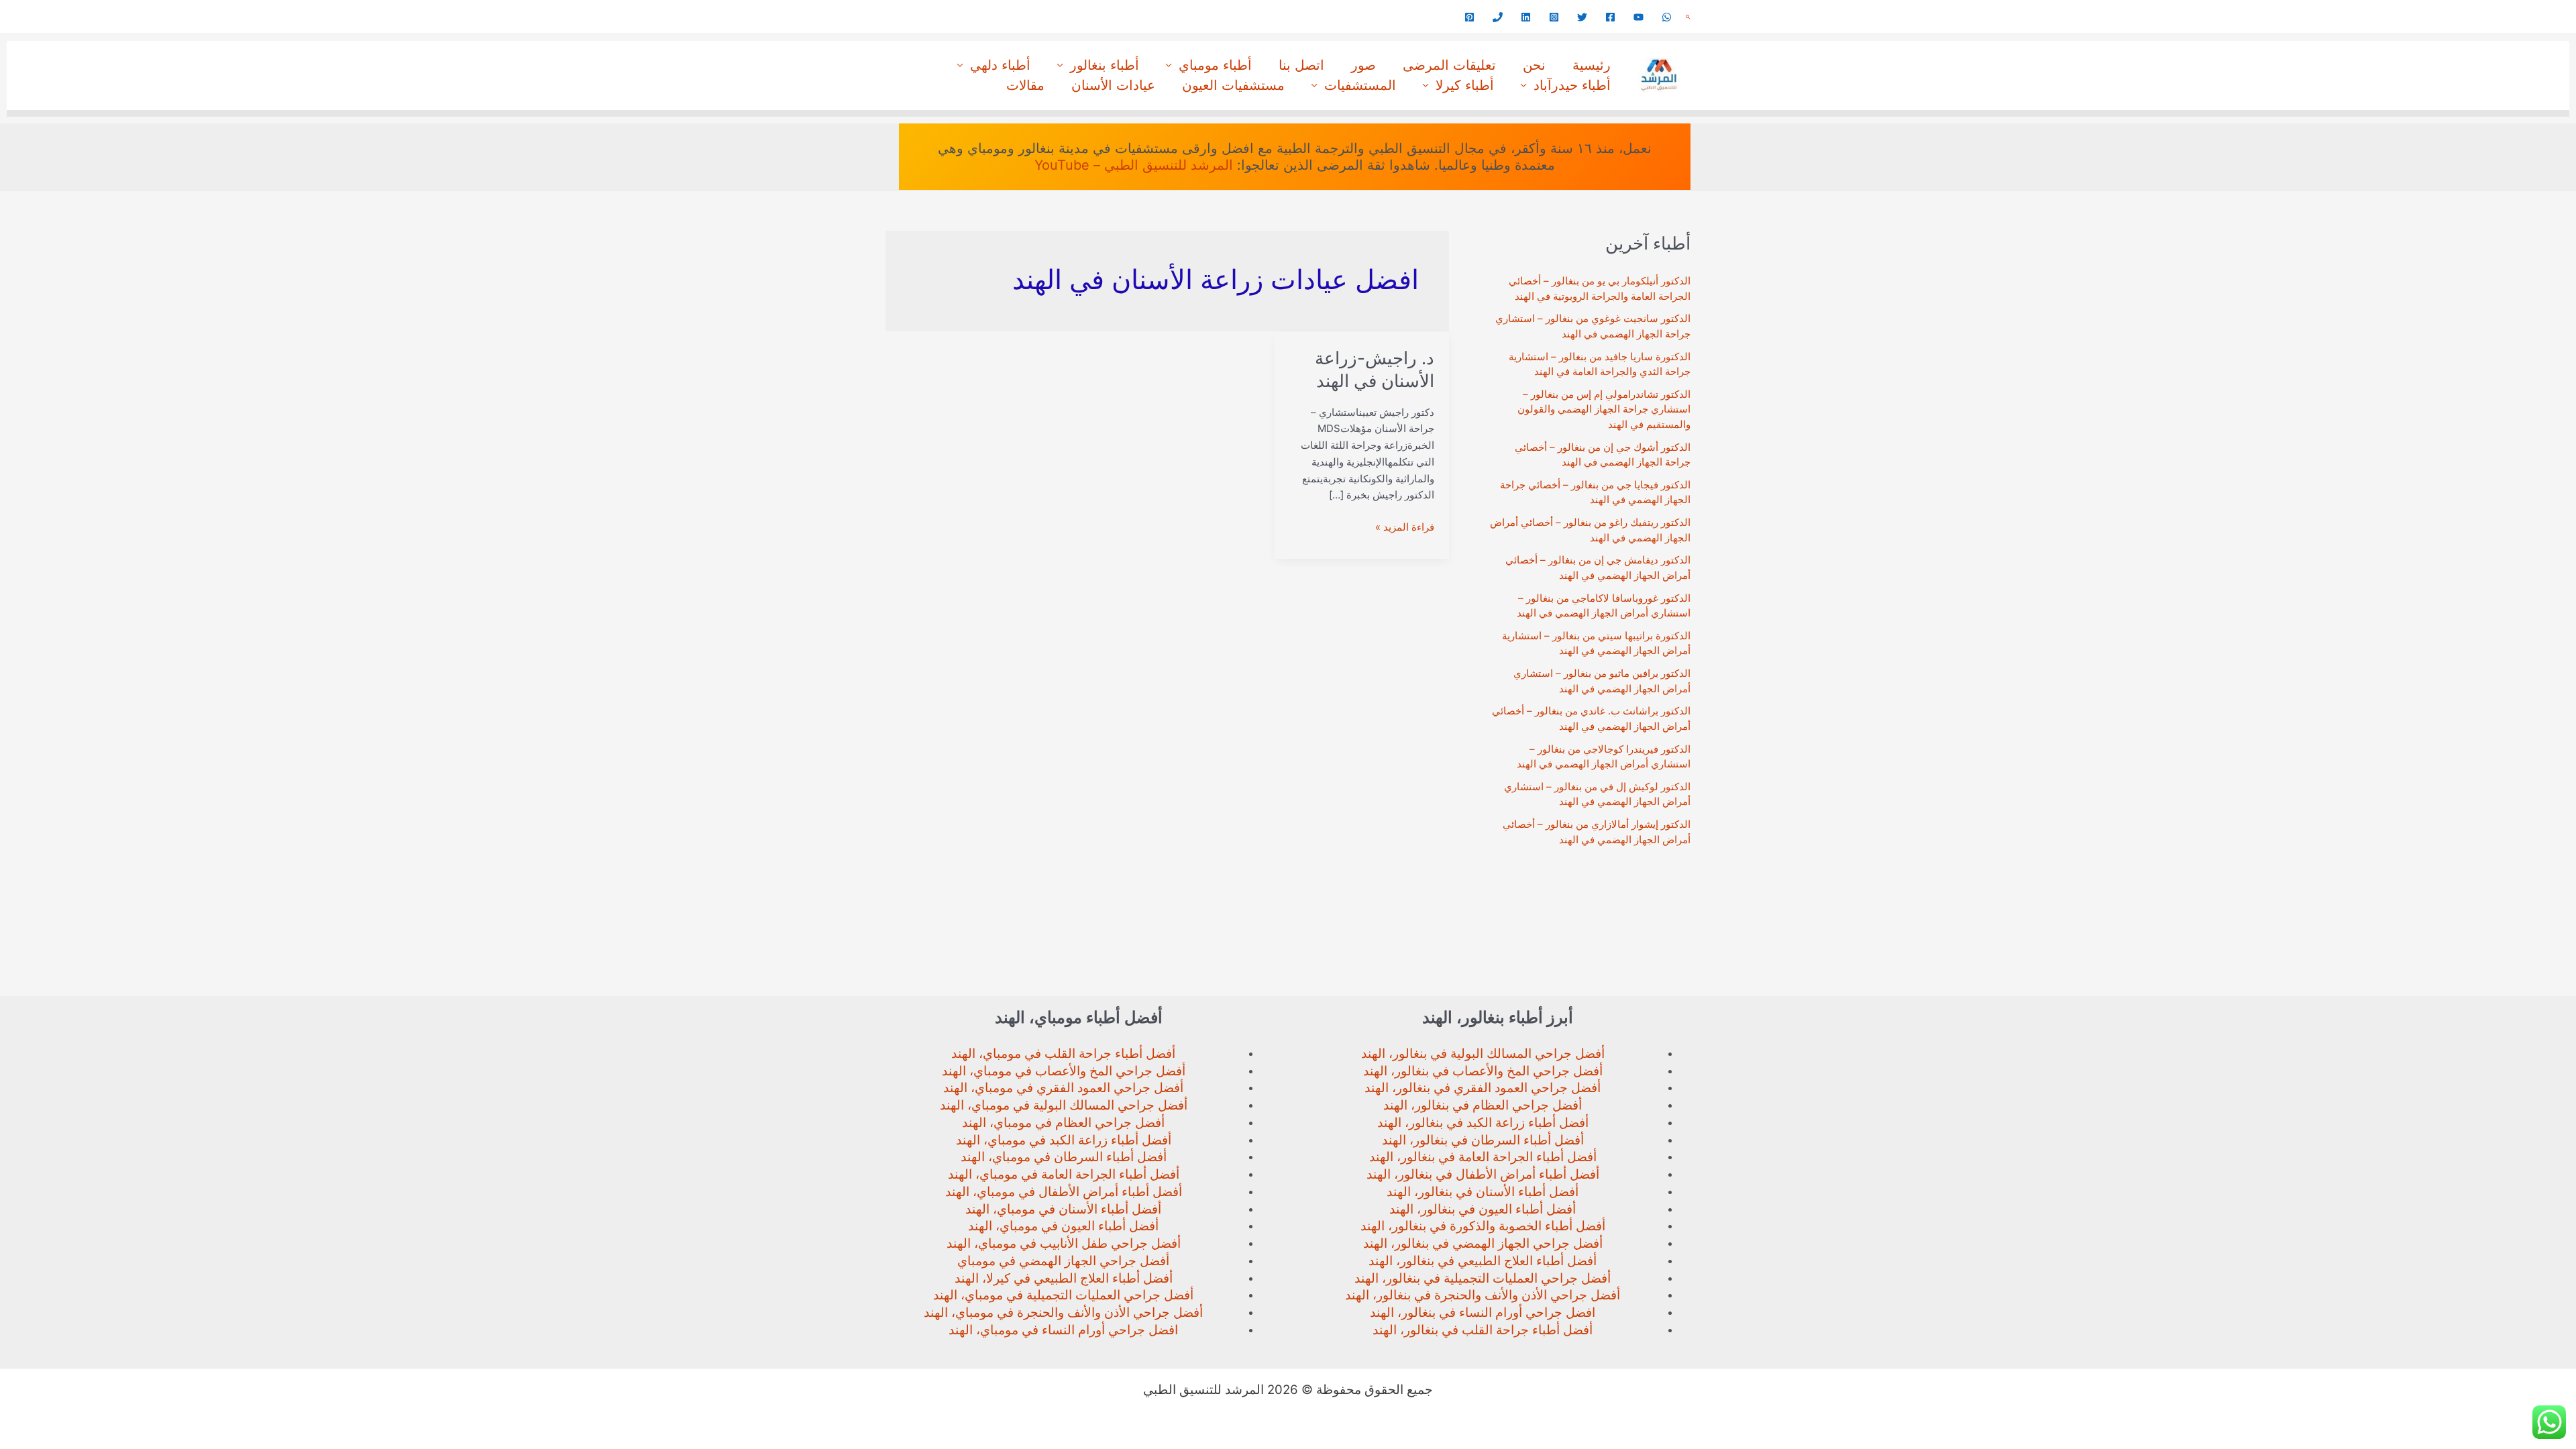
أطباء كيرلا (1465, 85)
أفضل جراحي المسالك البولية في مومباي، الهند (1064, 1105)
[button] (1688, 17)
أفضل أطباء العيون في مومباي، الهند (1063, 1226)
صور (1363, 65)
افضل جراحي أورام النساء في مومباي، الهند (1063, 1330)
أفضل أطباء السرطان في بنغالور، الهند (1483, 1140)
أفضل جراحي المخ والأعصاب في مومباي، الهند (1064, 1071)
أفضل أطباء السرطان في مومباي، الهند (1064, 1157)
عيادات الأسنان (1113, 85)
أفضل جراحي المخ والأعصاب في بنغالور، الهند (1483, 1071)
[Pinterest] (1469, 17)
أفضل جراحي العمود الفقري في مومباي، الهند (1063, 1088)
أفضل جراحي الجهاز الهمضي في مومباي (1063, 1261)
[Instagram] (1554, 17)
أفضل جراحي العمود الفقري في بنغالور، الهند (1483, 1088)
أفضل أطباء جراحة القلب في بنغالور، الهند (1483, 1330)
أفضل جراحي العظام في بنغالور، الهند (1483, 1105)
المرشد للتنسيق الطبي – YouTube (1134, 165)
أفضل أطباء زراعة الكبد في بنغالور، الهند (1483, 1123)
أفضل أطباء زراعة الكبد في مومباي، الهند (1064, 1140)
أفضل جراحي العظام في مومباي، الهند (1063, 1123)
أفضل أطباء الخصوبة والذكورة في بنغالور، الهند (1483, 1226)
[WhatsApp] (1667, 17)
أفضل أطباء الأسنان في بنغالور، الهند (1483, 1192)
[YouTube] (1639, 17)
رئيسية (1592, 65)
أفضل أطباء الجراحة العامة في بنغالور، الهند (1483, 1157)
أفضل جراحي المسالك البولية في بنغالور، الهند (1483, 1054)
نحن (1534, 65)
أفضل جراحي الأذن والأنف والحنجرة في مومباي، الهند (1063, 1312)
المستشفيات (1360, 85)
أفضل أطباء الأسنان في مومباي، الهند (1063, 1209)
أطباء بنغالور (1105, 65)
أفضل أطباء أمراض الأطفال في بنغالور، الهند (1483, 1174)
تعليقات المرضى (1449, 65)
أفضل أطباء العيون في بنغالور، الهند (1483, 1209)
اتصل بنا (1301, 65)
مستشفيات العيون (1233, 85)
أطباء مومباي (1215, 65)
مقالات (1025, 85)
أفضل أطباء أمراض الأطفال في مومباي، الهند (1064, 1192)
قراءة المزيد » (1405, 528)
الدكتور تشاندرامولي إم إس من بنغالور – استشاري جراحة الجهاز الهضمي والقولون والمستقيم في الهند (1604, 409)
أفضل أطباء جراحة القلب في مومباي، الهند (1063, 1054)
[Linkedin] (1526, 17)
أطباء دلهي (1000, 65)
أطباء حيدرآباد (1572, 85)
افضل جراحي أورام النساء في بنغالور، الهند (1483, 1312)
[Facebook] (1610, 17)
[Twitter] (1582, 17)
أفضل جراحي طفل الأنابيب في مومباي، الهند (1064, 1243)
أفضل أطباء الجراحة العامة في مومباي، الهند (1064, 1174)
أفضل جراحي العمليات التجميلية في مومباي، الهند (1063, 1295)
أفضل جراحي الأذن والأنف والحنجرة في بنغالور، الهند (1483, 1295)
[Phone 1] (1498, 17)
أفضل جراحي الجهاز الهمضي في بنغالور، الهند (1483, 1243)
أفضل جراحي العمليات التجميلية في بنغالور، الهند (1483, 1278)
